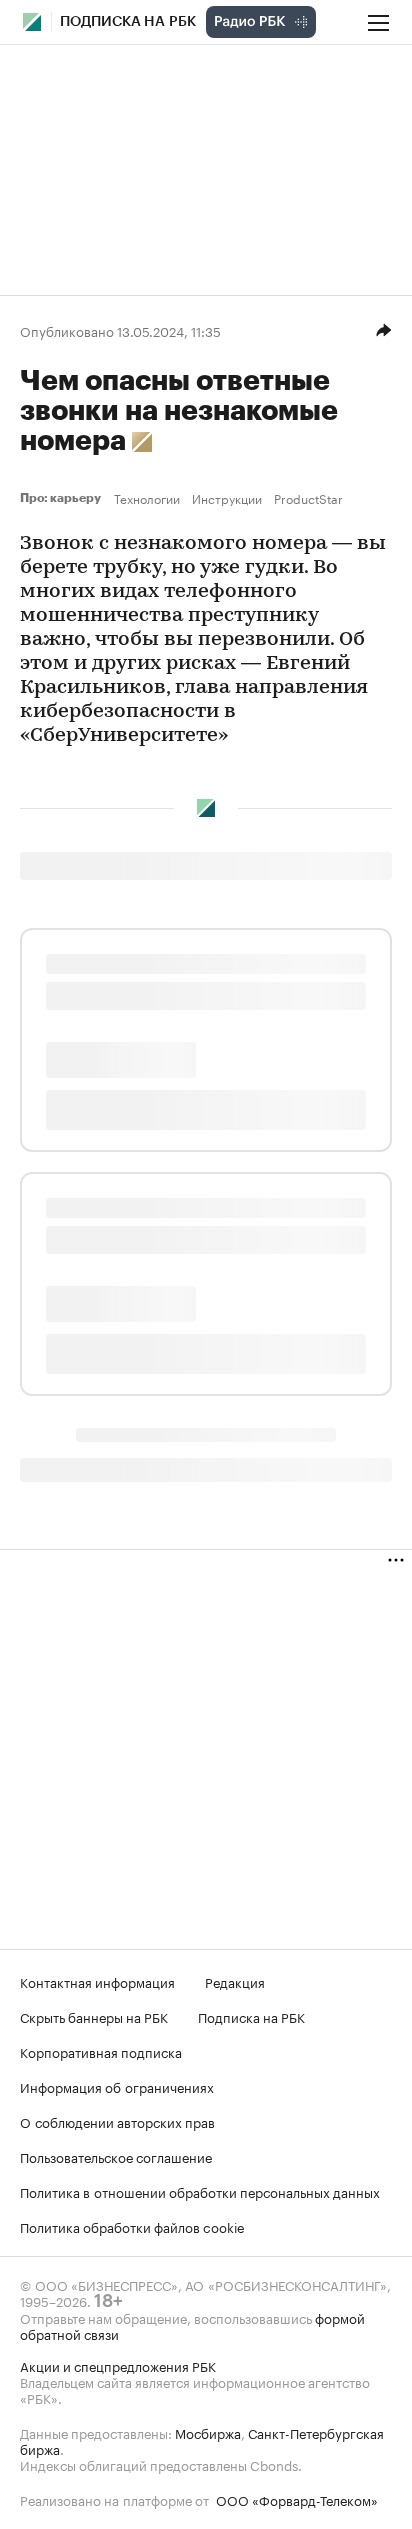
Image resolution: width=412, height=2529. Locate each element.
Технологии (147, 498)
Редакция (235, 1981)
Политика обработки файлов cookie (132, 2226)
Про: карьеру (63, 498)
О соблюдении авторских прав (117, 2121)
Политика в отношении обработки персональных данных (200, 2191)
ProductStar (308, 498)
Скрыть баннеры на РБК (94, 2016)
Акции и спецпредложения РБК (118, 2365)
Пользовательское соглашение (116, 2156)
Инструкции (227, 498)
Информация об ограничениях (117, 2086)
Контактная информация (97, 1981)
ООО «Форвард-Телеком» (297, 2499)
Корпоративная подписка (101, 2051)
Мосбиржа (208, 2432)
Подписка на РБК (251, 2016)
